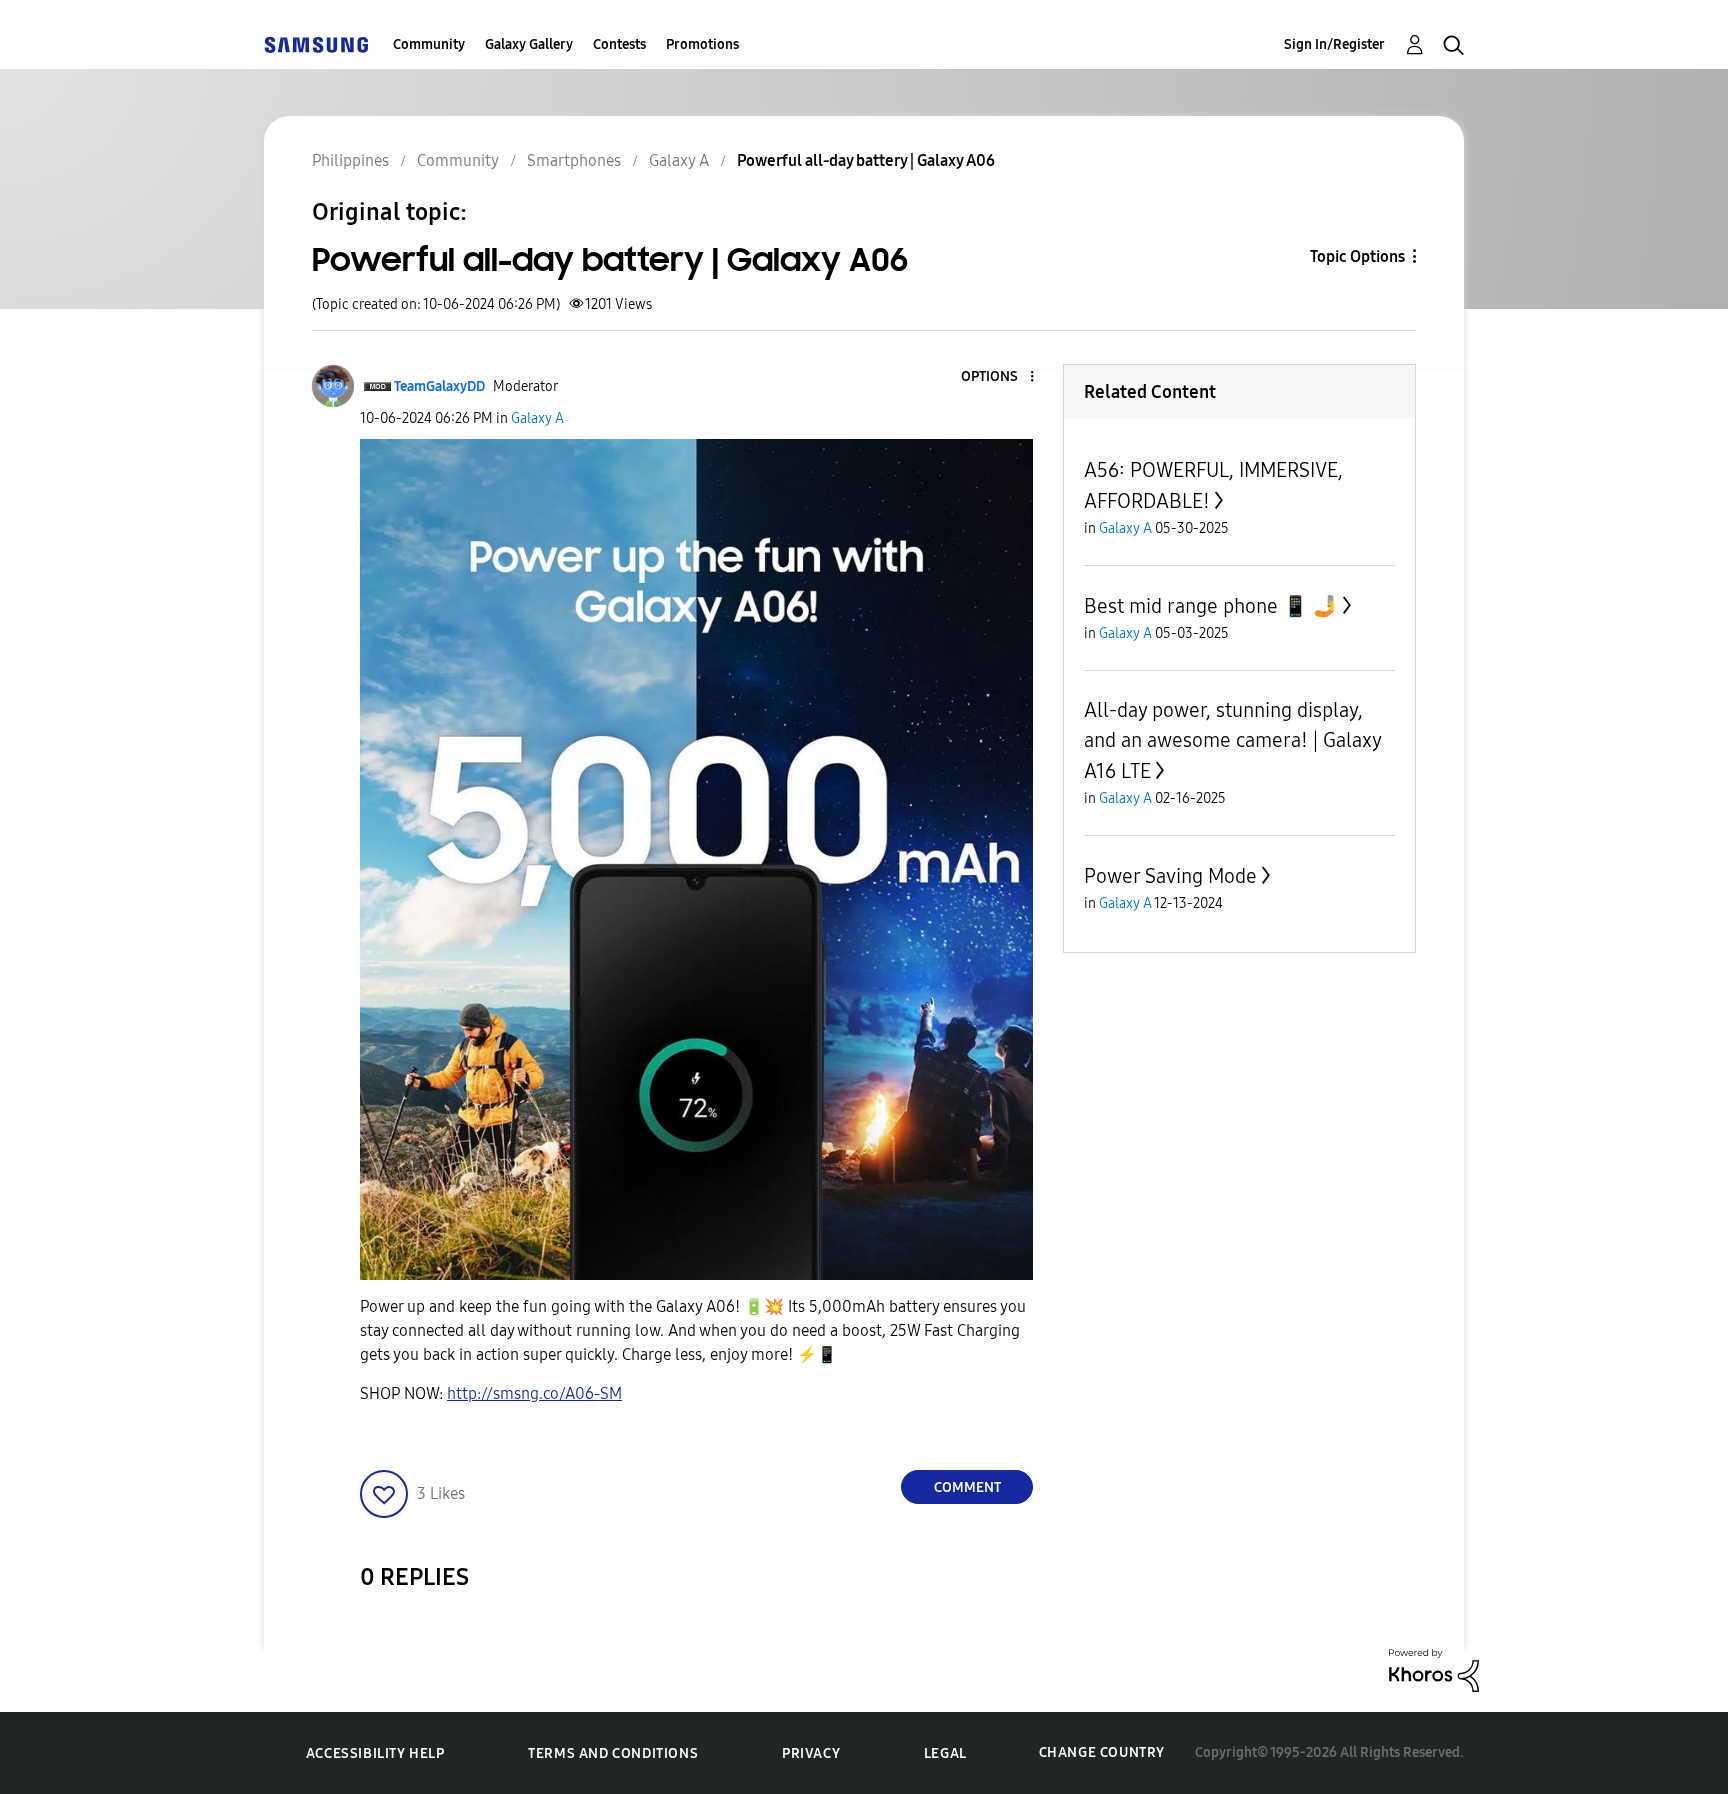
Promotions (702, 44)
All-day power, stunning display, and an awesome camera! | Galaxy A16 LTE (1232, 740)
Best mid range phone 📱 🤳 (1211, 606)
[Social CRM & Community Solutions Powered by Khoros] (1434, 1668)
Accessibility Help (375, 1753)
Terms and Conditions (613, 1753)
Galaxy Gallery (529, 44)
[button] (999, 377)
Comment (967, 1487)
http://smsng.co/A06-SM (534, 1393)
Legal (945, 1753)
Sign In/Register (1334, 44)
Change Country (1102, 1752)
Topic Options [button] (1357, 256)
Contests (619, 44)
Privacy (811, 1753)
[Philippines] (316, 44)
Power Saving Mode (1170, 876)
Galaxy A (537, 418)
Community (429, 44)
